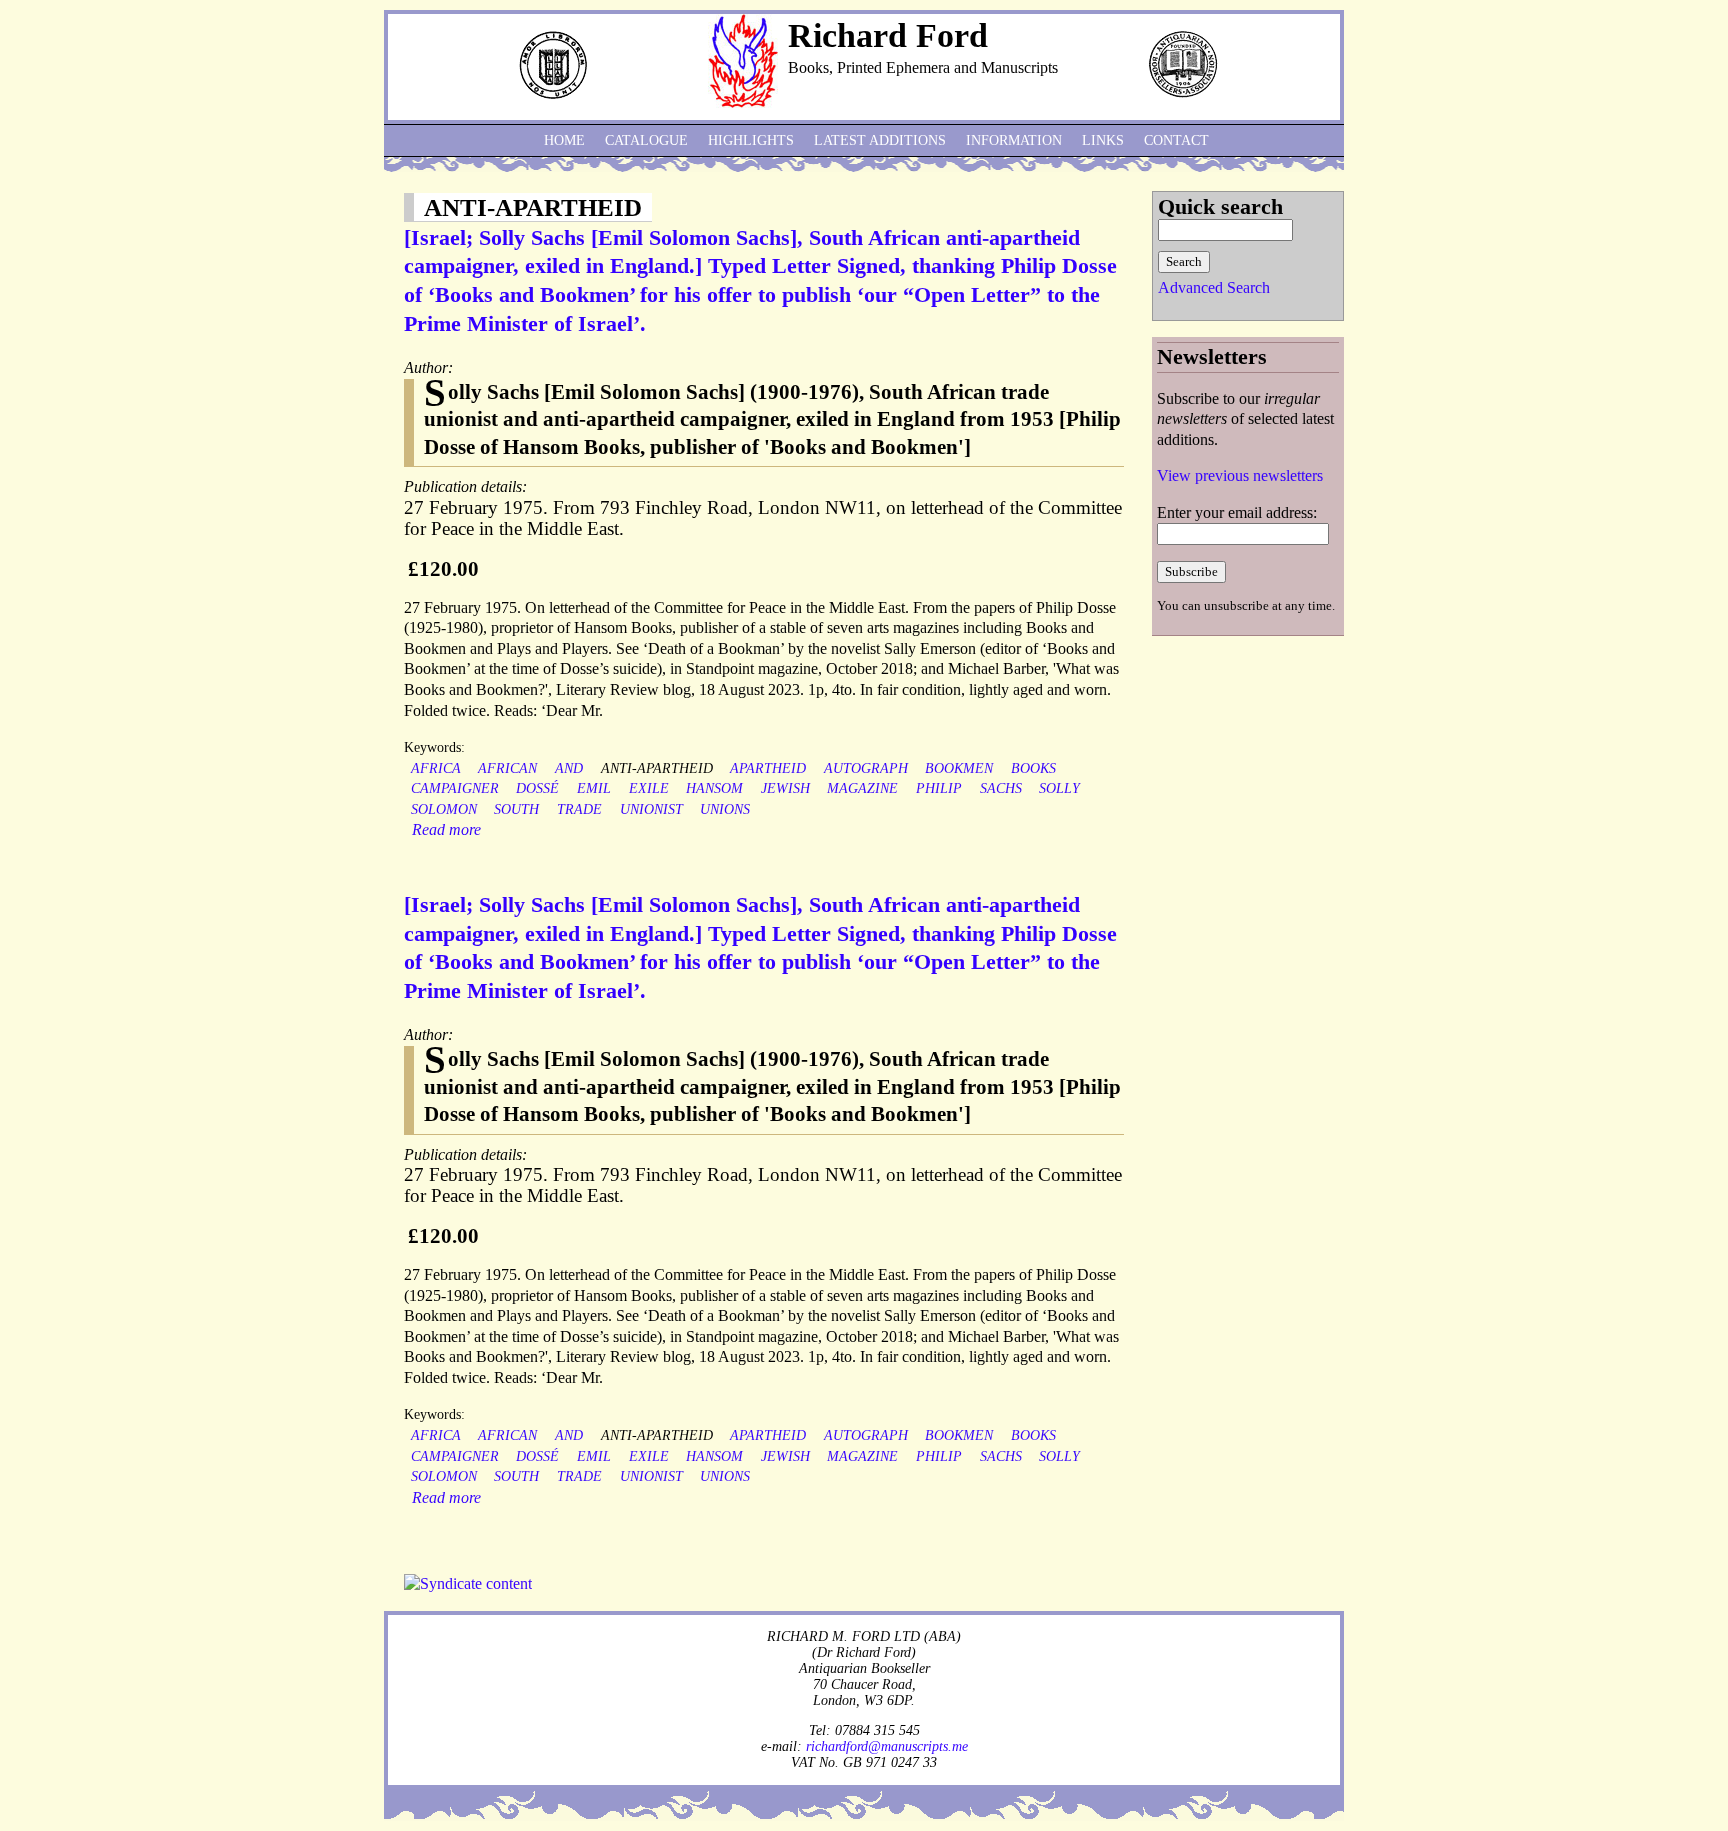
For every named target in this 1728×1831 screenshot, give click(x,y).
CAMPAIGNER (455, 788)
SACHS (1001, 788)
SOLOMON (444, 809)
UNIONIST (651, 809)
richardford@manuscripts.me (887, 1746)
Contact (1176, 140)
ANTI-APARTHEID (657, 768)
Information (1014, 140)
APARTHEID (768, 768)
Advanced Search (1214, 287)
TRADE (579, 809)
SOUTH (516, 809)
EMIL (594, 788)
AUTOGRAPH (866, 768)
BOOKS (1033, 768)
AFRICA (436, 768)
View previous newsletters (1240, 475)
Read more (446, 829)
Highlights (751, 140)
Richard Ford (888, 35)
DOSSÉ (537, 788)
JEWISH (785, 788)
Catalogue (646, 140)
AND (569, 768)
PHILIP (939, 788)
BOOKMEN (959, 768)
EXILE (649, 788)
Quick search (1220, 206)
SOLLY (1059, 788)
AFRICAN (507, 768)
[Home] (743, 102)
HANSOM (714, 788)
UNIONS (725, 809)
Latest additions (880, 140)
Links (1103, 140)
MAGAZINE (862, 788)
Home (564, 140)
